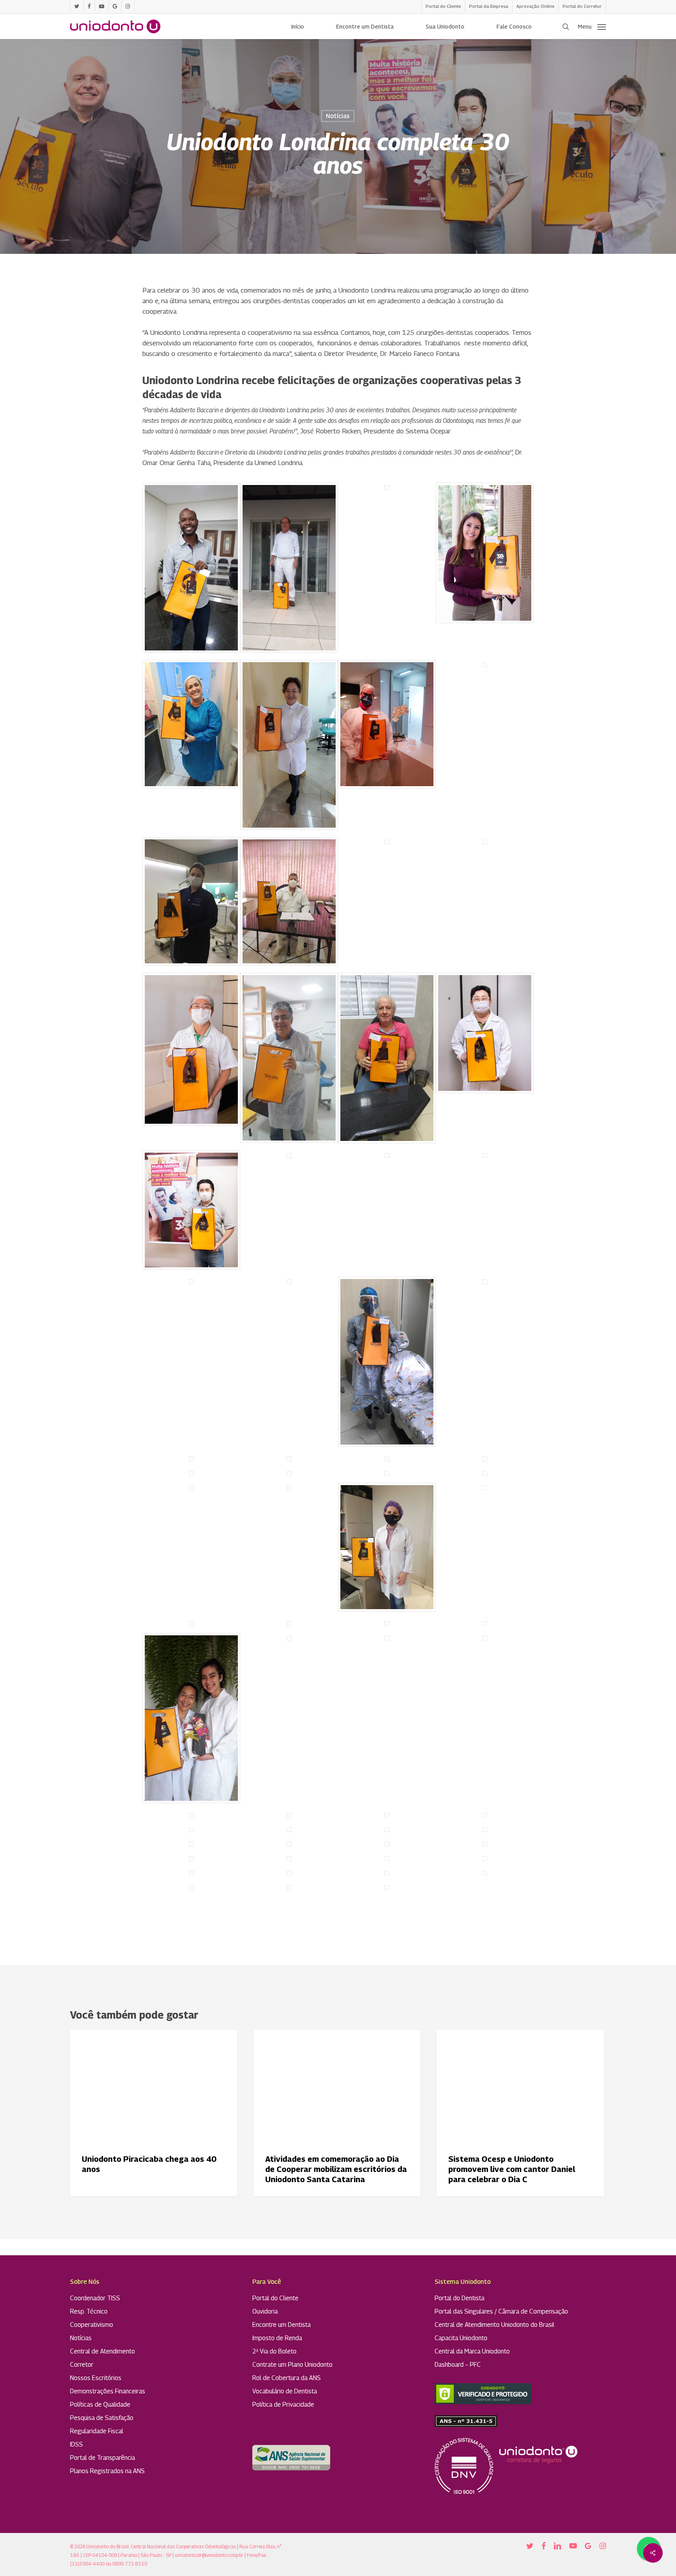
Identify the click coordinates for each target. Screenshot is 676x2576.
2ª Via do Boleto (274, 2351)
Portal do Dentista (459, 2298)
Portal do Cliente (275, 2298)
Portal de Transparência (102, 2458)
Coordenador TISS (95, 2298)
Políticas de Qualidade (100, 2404)
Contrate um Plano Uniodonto (292, 2365)
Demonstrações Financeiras (108, 2391)
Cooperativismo (92, 2325)
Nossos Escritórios (96, 2378)
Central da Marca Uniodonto (472, 2351)
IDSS (76, 2444)
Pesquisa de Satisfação (102, 2418)
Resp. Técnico (89, 2311)
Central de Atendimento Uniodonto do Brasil (494, 2325)
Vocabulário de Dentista (285, 2391)
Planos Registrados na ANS (107, 2471)
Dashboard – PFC (458, 2365)
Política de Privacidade (283, 2404)
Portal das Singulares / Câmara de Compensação (501, 2311)
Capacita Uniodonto (461, 2338)
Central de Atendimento (102, 2351)
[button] (592, 27)
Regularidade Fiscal (97, 2431)
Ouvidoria (265, 2311)
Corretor (82, 2365)
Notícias (338, 116)
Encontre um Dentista (281, 2325)
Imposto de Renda (277, 2338)
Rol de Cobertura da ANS (287, 2378)
